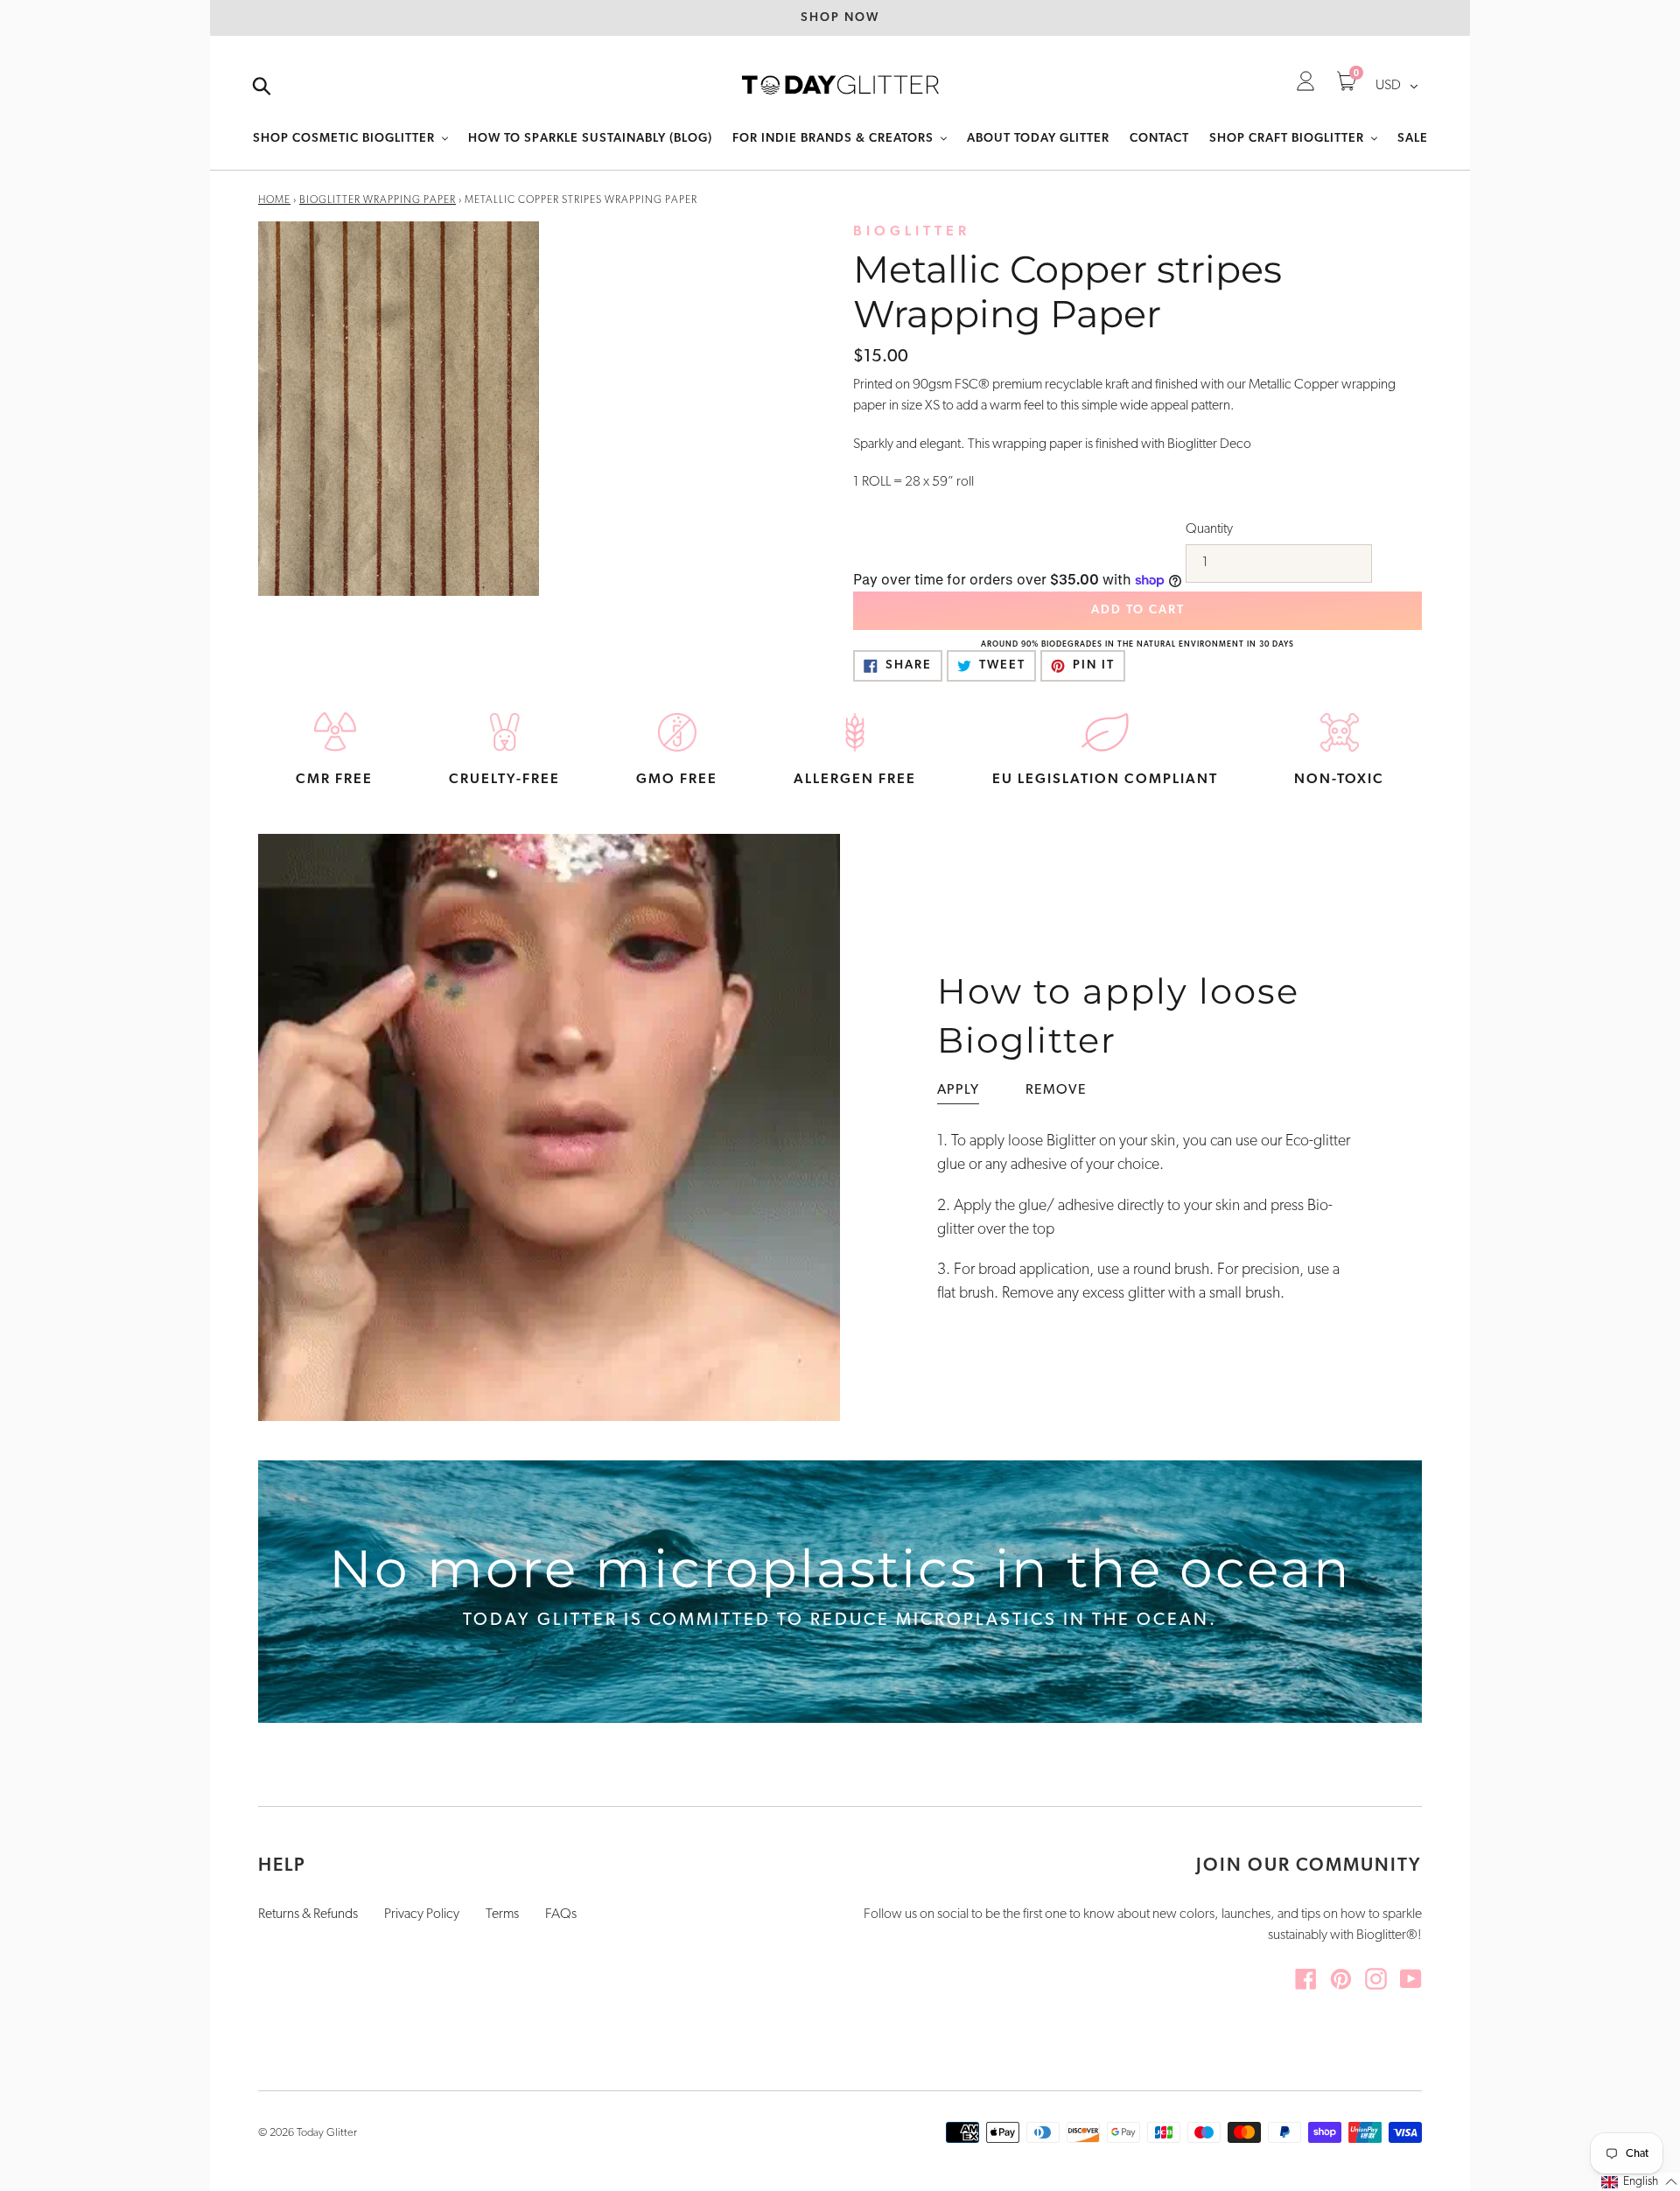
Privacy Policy (422, 1914)
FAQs (561, 1914)
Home (274, 200)
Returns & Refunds (308, 1914)
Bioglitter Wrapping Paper (378, 200)
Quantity (1209, 529)
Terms (502, 1914)
